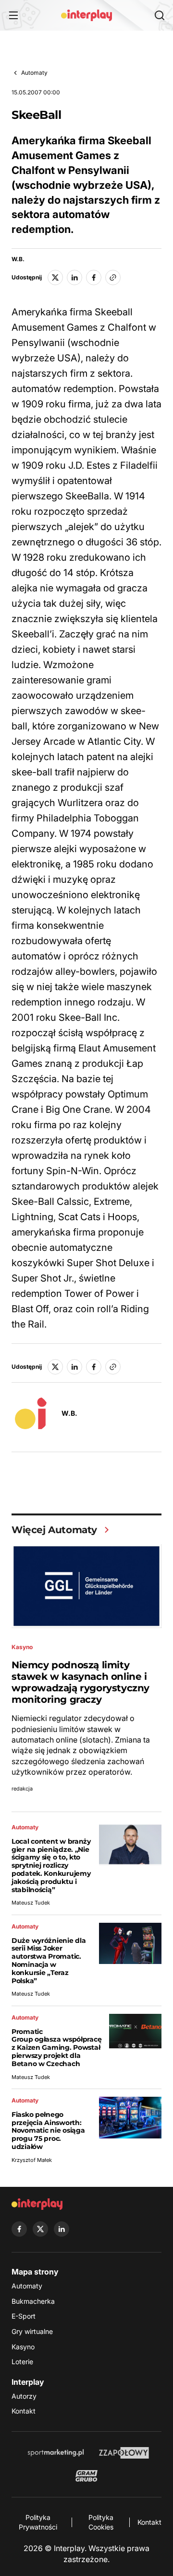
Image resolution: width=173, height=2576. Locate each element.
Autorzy (24, 2396)
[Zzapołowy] (124, 2453)
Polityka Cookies (101, 2522)
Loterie (22, 2362)
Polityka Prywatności (38, 2522)
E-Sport (24, 2316)
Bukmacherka (33, 2301)
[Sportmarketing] (56, 2453)
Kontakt (24, 2411)
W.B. (18, 259)
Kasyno (23, 2347)
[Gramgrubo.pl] (86, 2476)
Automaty (34, 73)
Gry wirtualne (32, 2331)
